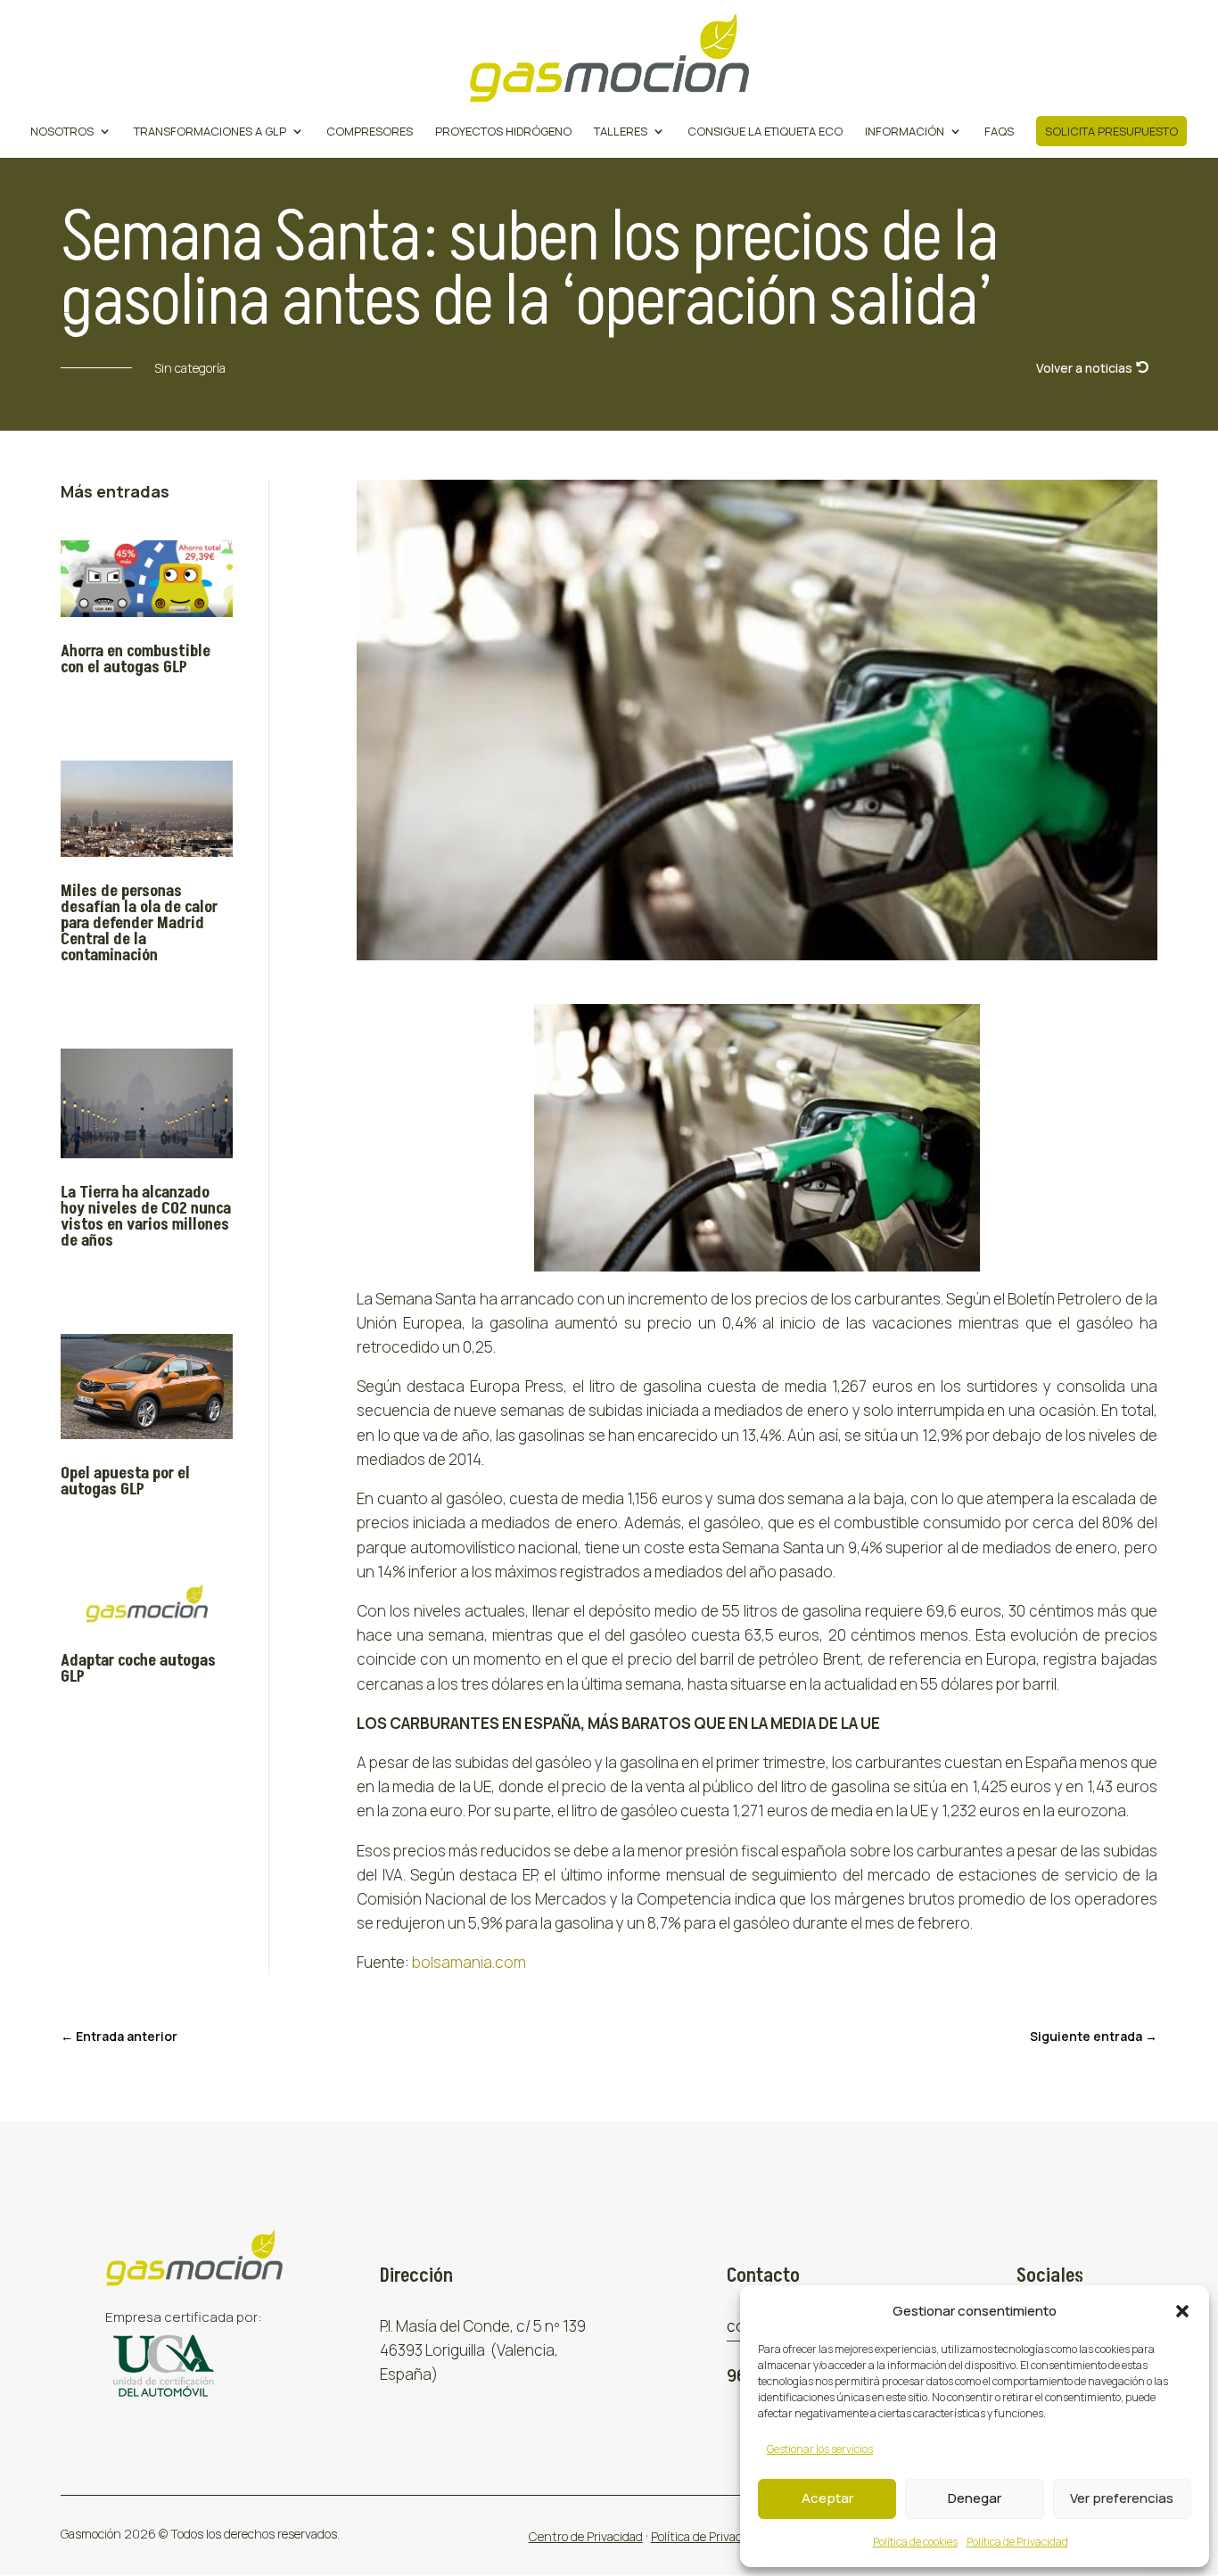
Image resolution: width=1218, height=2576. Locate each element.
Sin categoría (190, 368)
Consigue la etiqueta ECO (765, 132)
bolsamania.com (469, 1962)
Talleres (621, 132)
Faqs (999, 132)
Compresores (370, 132)
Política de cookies (915, 2542)
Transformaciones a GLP (210, 132)
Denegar (975, 2498)
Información (905, 132)
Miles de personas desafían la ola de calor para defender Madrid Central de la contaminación (139, 923)
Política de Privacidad (1017, 2542)
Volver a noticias (1084, 368)
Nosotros (62, 132)
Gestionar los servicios (820, 2449)
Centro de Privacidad (586, 2536)
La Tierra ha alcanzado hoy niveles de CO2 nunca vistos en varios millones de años (146, 1217)
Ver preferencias (1122, 2498)
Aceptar (827, 2498)
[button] (1182, 2311)
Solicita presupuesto (1111, 131)
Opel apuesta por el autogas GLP (125, 1481)
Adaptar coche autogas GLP (138, 1669)
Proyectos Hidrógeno (503, 132)
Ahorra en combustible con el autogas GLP (136, 659)
